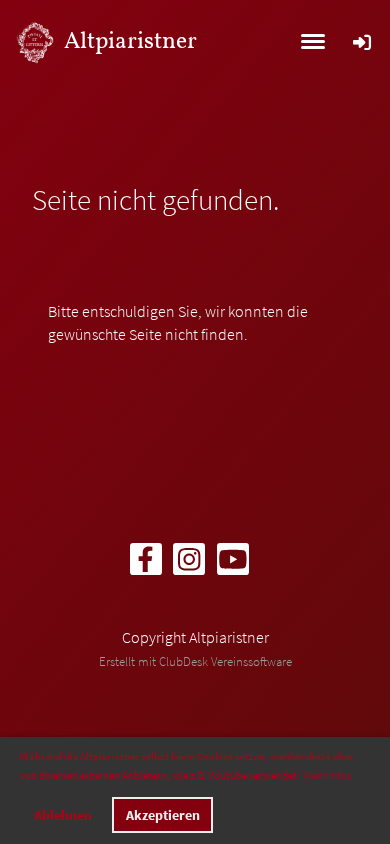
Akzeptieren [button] (163, 815)
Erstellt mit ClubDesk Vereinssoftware (195, 661)
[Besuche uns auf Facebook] (146, 564)
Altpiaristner (130, 42)
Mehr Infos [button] (328, 775)
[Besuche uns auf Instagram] (189, 564)
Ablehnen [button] (63, 815)
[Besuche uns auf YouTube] (233, 564)
